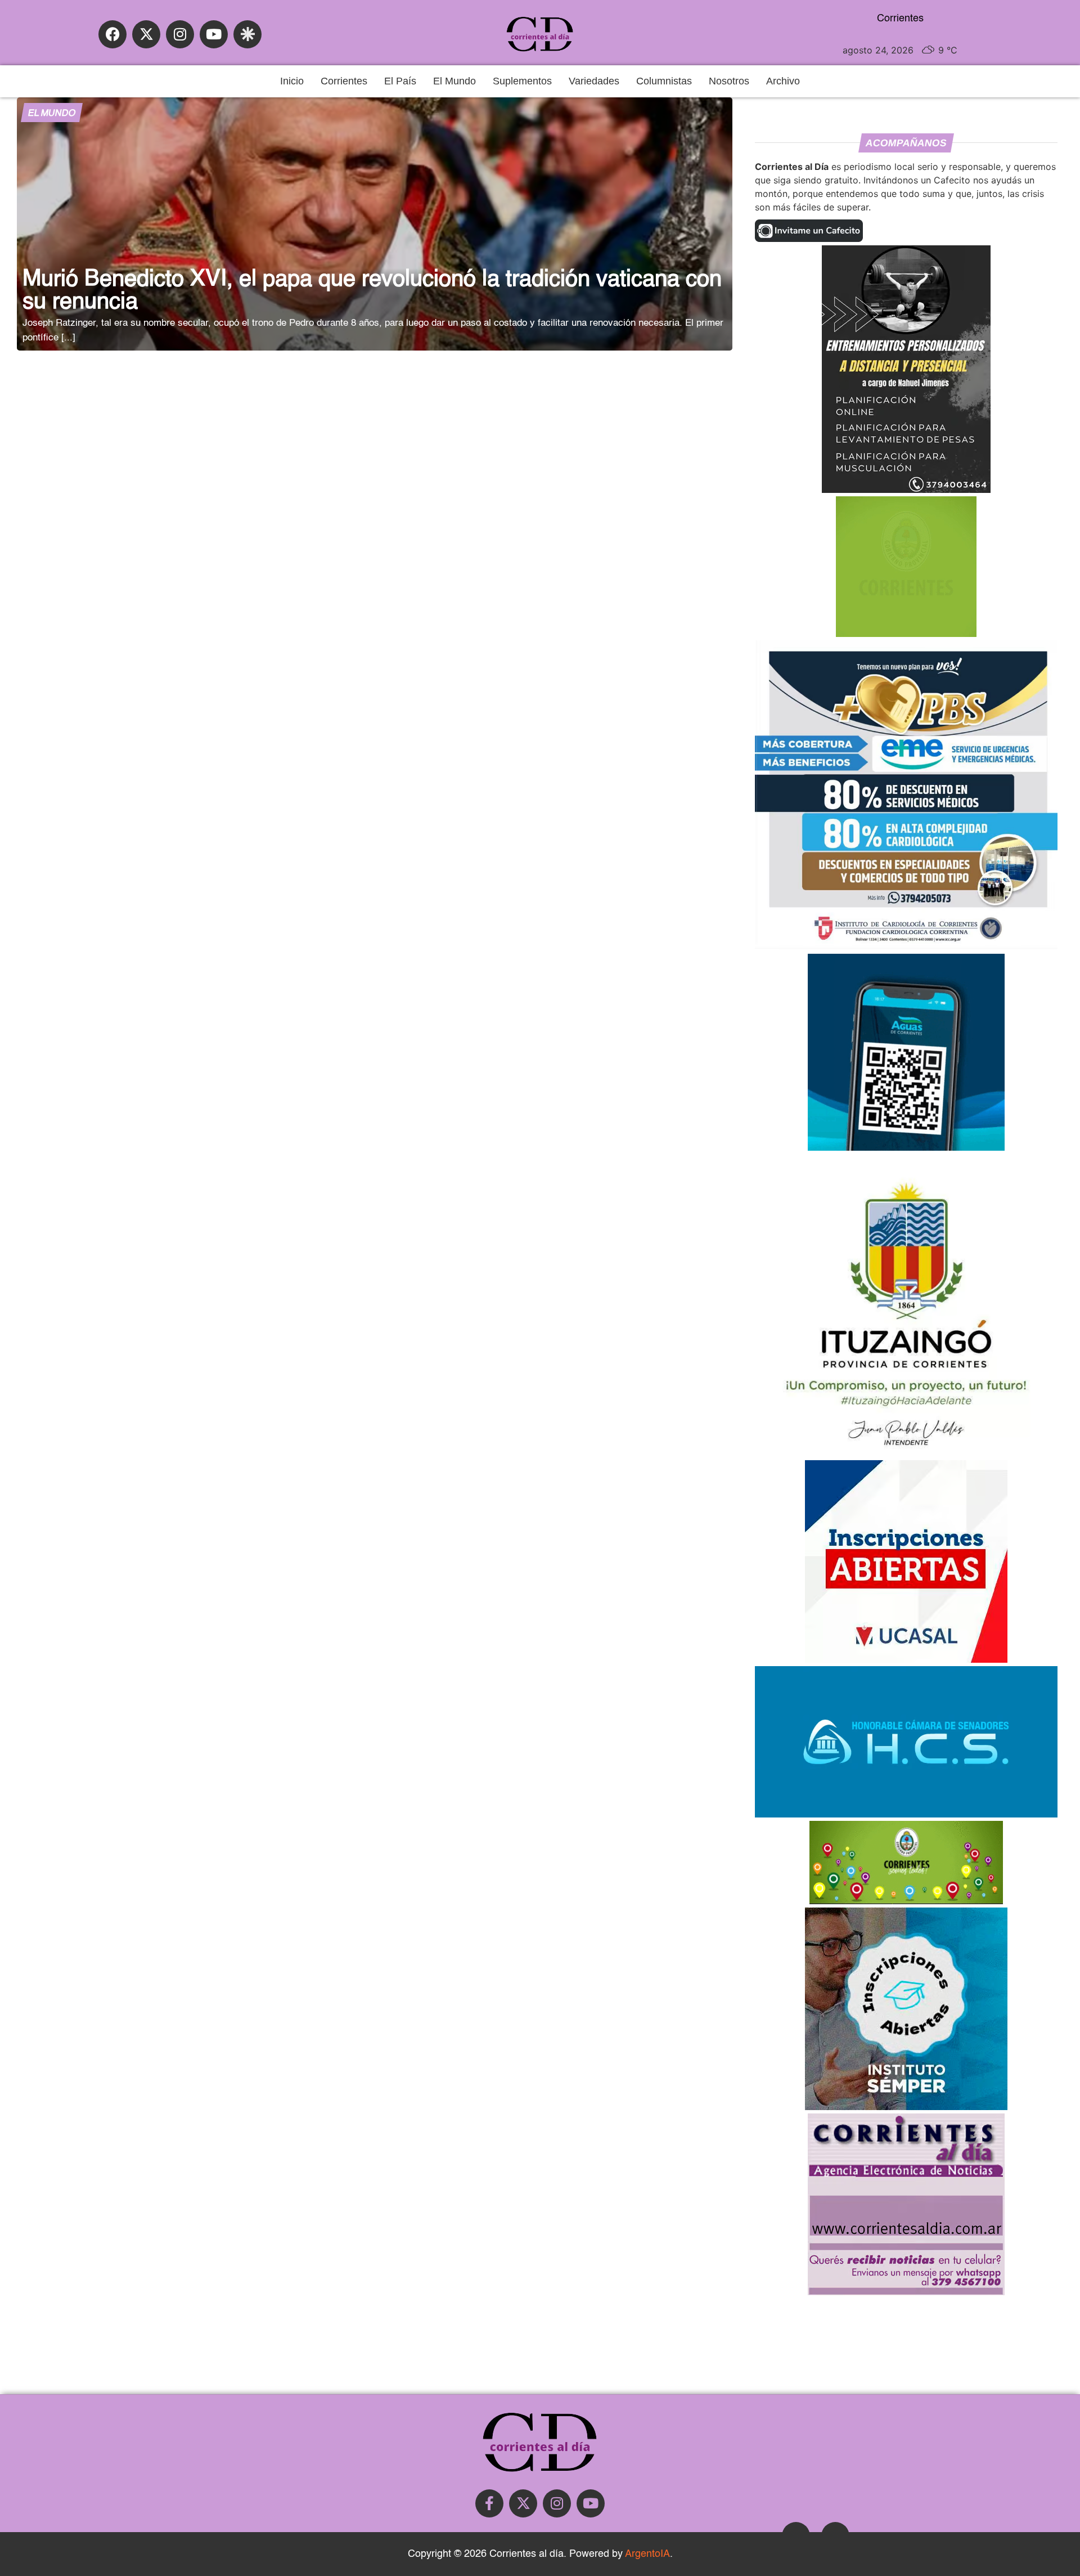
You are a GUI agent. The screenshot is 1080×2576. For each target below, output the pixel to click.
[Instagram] (180, 34)
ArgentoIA (647, 2554)
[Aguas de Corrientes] (906, 1147)
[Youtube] (214, 34)
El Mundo (454, 81)
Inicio (292, 81)
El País (400, 81)
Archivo (783, 81)
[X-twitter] (146, 34)
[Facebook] (112, 34)
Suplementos (522, 81)
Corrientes (344, 81)
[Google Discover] (247, 34)
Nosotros (729, 81)
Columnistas (664, 81)
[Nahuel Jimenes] (906, 490)
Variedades (594, 81)
